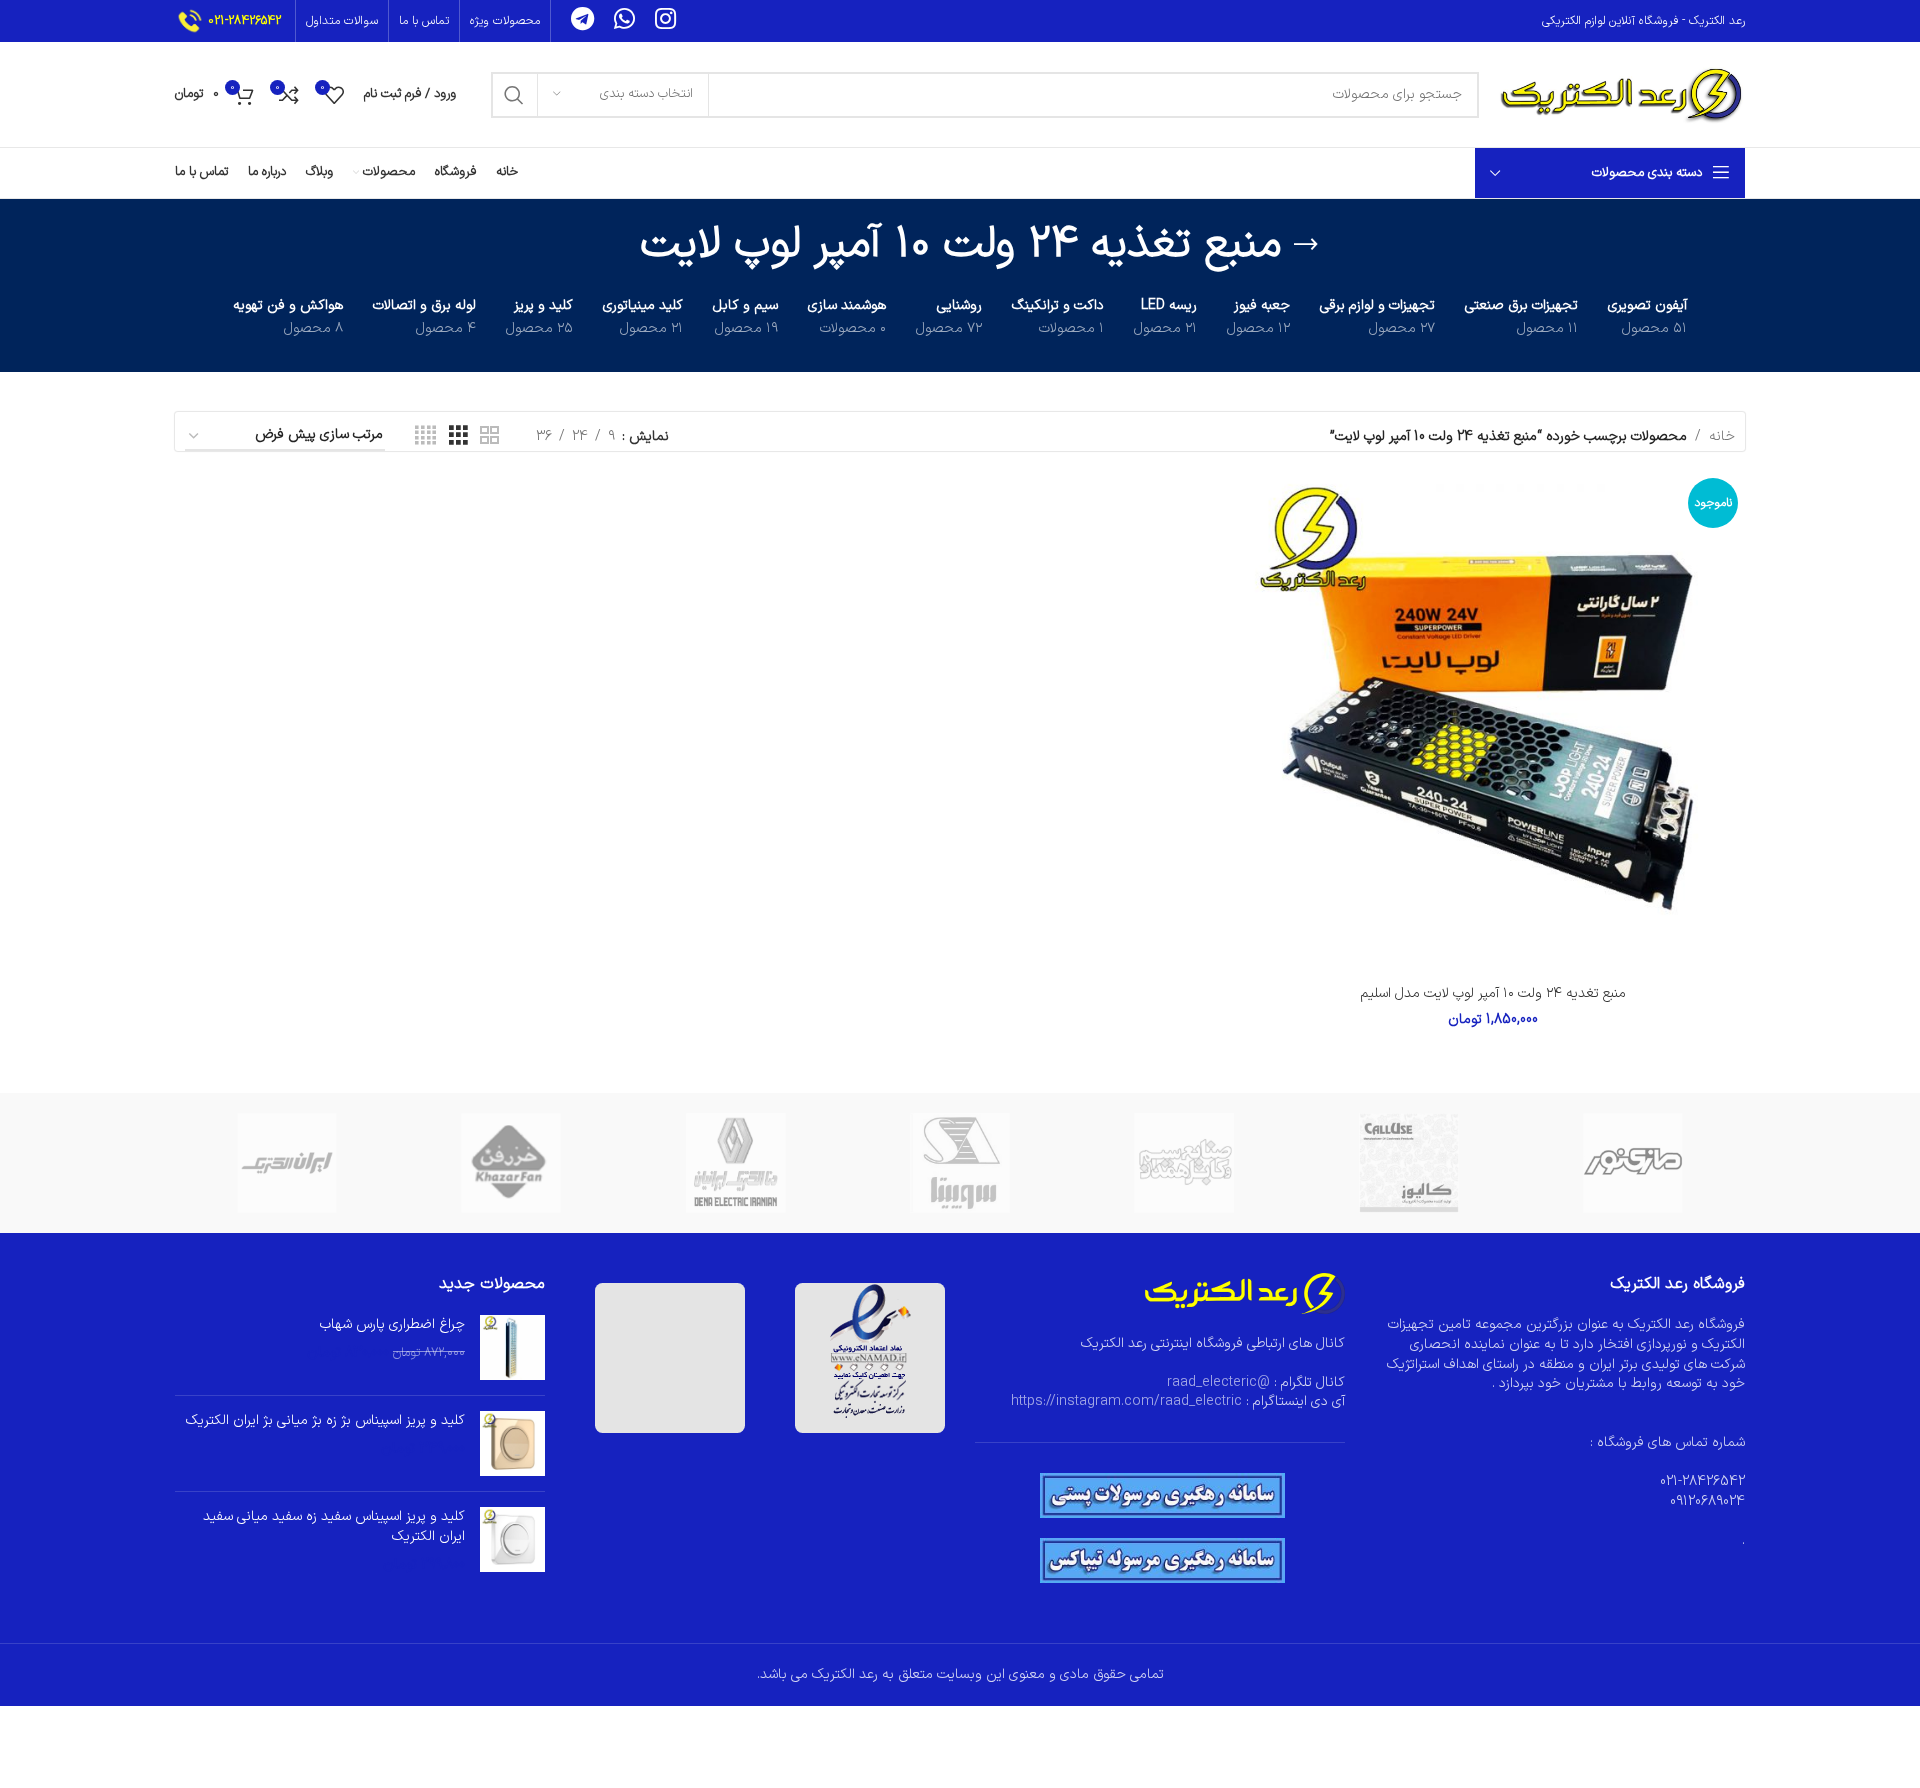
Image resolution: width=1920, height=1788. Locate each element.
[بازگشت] (1306, 245)
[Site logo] (1622, 93)
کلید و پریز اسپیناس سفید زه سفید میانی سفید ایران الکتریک (334, 1526)
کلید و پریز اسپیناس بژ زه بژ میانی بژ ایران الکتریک (325, 1421)
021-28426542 (244, 21)
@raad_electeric (1218, 1382)
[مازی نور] (1633, 1163)
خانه (1722, 436)
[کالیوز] (1408, 1163)
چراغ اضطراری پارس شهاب (392, 1325)
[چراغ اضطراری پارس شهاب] (512, 1347)
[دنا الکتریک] (736, 1163)
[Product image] (1493, 722)
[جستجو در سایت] (514, 95)
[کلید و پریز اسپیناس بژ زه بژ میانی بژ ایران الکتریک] (512, 1443)
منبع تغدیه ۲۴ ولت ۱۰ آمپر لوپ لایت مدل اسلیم (1493, 993)
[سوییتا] (960, 1163)
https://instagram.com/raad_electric (1126, 1401)
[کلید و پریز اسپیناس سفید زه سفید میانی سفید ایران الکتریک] (512, 1540)
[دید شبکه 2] (489, 436)
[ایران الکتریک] (287, 1163)
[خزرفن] (511, 1163)
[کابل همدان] (1184, 1163)
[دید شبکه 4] (425, 436)
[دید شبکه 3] (458, 436)
